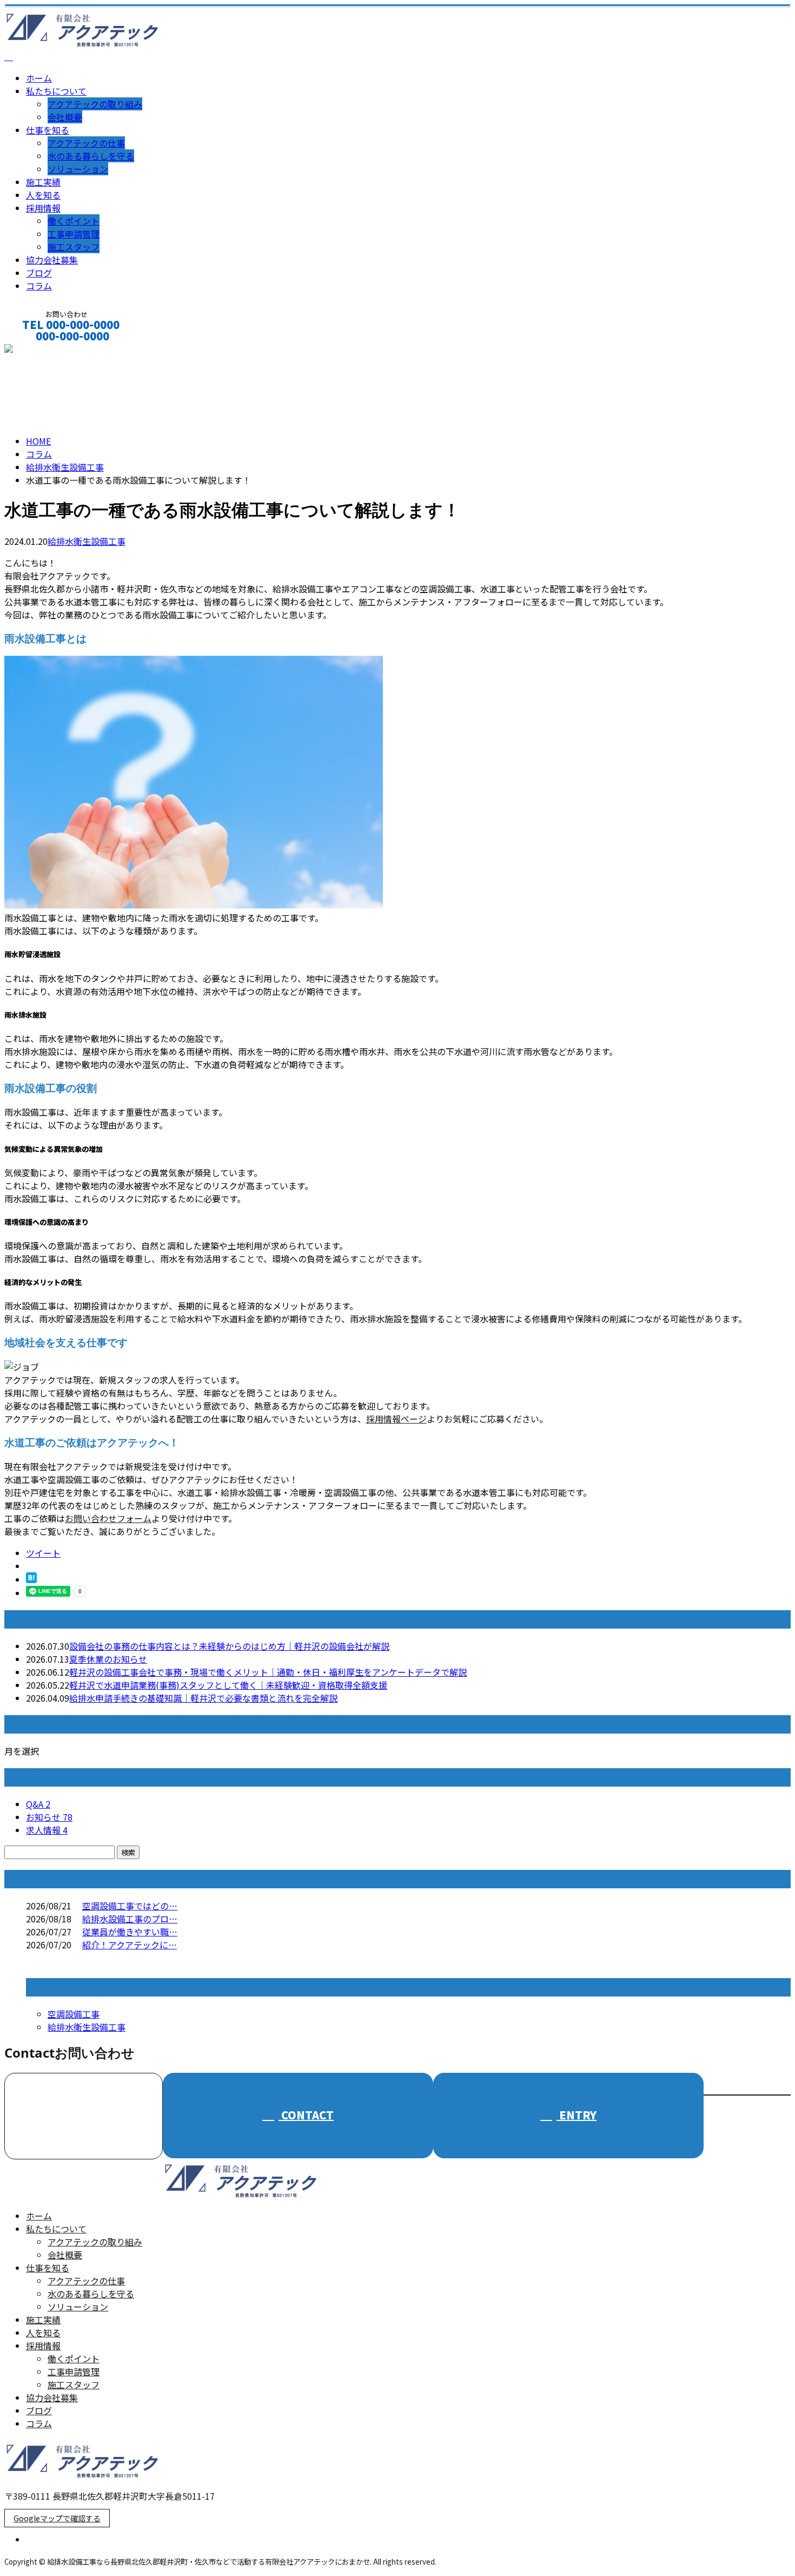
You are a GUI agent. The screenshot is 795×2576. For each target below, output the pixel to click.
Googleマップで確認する (57, 2518)
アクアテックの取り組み (95, 104)
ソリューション (78, 169)
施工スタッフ (74, 247)
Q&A (38, 1804)
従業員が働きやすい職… (130, 1932)
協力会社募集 (52, 260)
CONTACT (42, 350)
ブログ (39, 273)
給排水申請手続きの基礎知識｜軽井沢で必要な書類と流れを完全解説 (203, 1698)
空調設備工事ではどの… (130, 1906)
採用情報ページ (396, 1419)
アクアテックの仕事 (86, 143)
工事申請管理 (74, 234)
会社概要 (65, 117)
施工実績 (43, 182)
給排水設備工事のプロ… (130, 1919)
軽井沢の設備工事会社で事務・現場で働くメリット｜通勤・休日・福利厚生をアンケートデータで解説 (268, 1672)
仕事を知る (48, 130)
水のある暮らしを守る (91, 156)
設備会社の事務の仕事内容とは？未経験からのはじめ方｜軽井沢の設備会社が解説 (229, 1646)
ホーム (39, 78)
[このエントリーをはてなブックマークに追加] (31, 1579)
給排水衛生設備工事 (65, 467)
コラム (39, 286)
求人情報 (47, 1830)
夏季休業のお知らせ (108, 1659)
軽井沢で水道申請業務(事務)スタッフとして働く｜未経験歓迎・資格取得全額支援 (228, 1685)
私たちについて (56, 91)
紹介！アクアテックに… (130, 1945)
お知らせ (49, 1817)
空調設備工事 (74, 2014)
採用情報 (43, 208)
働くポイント (74, 221)
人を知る (43, 195)
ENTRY (577, 2115)
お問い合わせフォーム (108, 1518)
